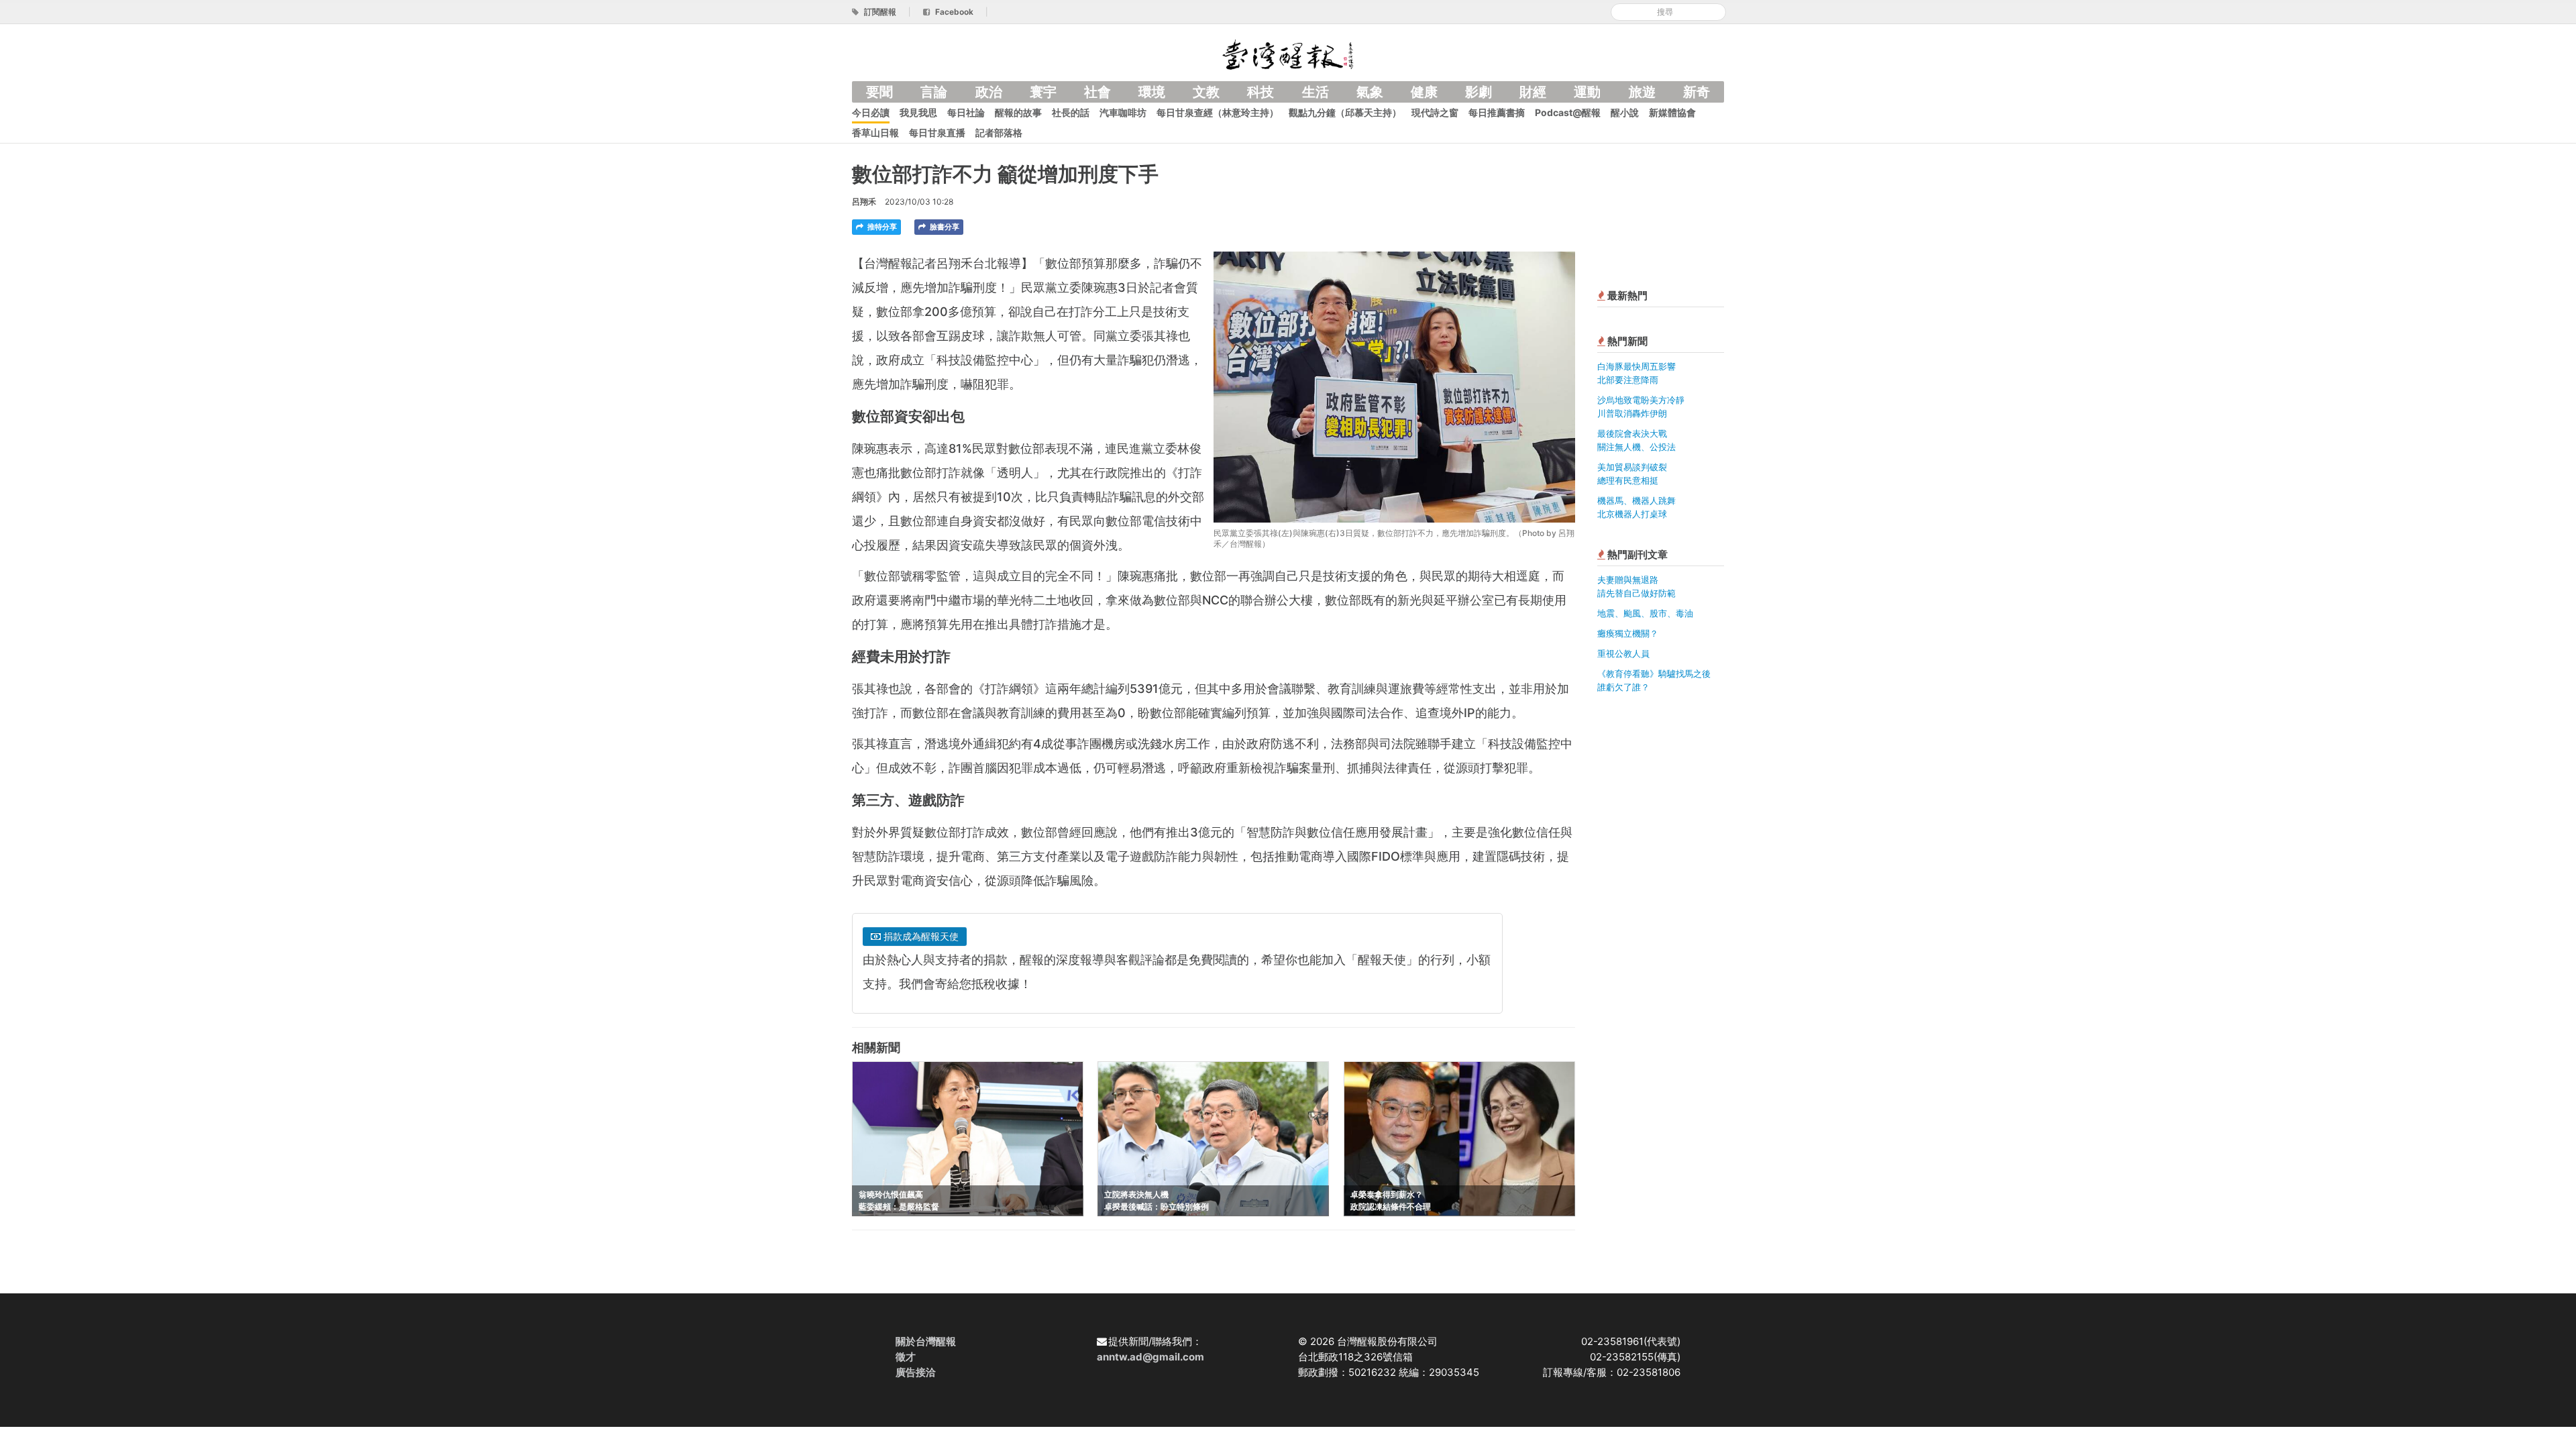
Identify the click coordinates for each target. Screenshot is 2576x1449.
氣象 (1370, 92)
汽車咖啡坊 (1123, 112)
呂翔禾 (864, 202)
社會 (1097, 92)
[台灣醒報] (1288, 53)
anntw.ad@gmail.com (1150, 1357)
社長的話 (1071, 112)
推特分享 (881, 227)
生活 (1316, 92)
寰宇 (1043, 92)
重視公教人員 (1623, 653)
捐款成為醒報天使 (920, 936)
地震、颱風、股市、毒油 (1645, 613)
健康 (1424, 92)
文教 (1206, 92)
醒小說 (1625, 112)
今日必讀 (871, 112)
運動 (1587, 92)
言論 (934, 92)
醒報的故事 (1018, 112)
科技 (1260, 92)
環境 (1152, 92)
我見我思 (918, 112)
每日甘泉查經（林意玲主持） (1218, 112)
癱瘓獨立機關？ (1628, 633)
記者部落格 (999, 132)
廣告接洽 (916, 1372)
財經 (1533, 92)
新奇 (1697, 92)
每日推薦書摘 (1497, 112)
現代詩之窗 (1435, 112)
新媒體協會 (1672, 112)
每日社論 (966, 112)
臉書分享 (944, 227)
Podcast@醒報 (1568, 112)
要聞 (879, 92)
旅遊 (1642, 92)
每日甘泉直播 (937, 132)
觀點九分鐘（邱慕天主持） (1345, 112)
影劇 (1479, 92)
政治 (989, 92)
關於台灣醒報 (926, 1341)
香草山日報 (875, 132)
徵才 (906, 1357)
